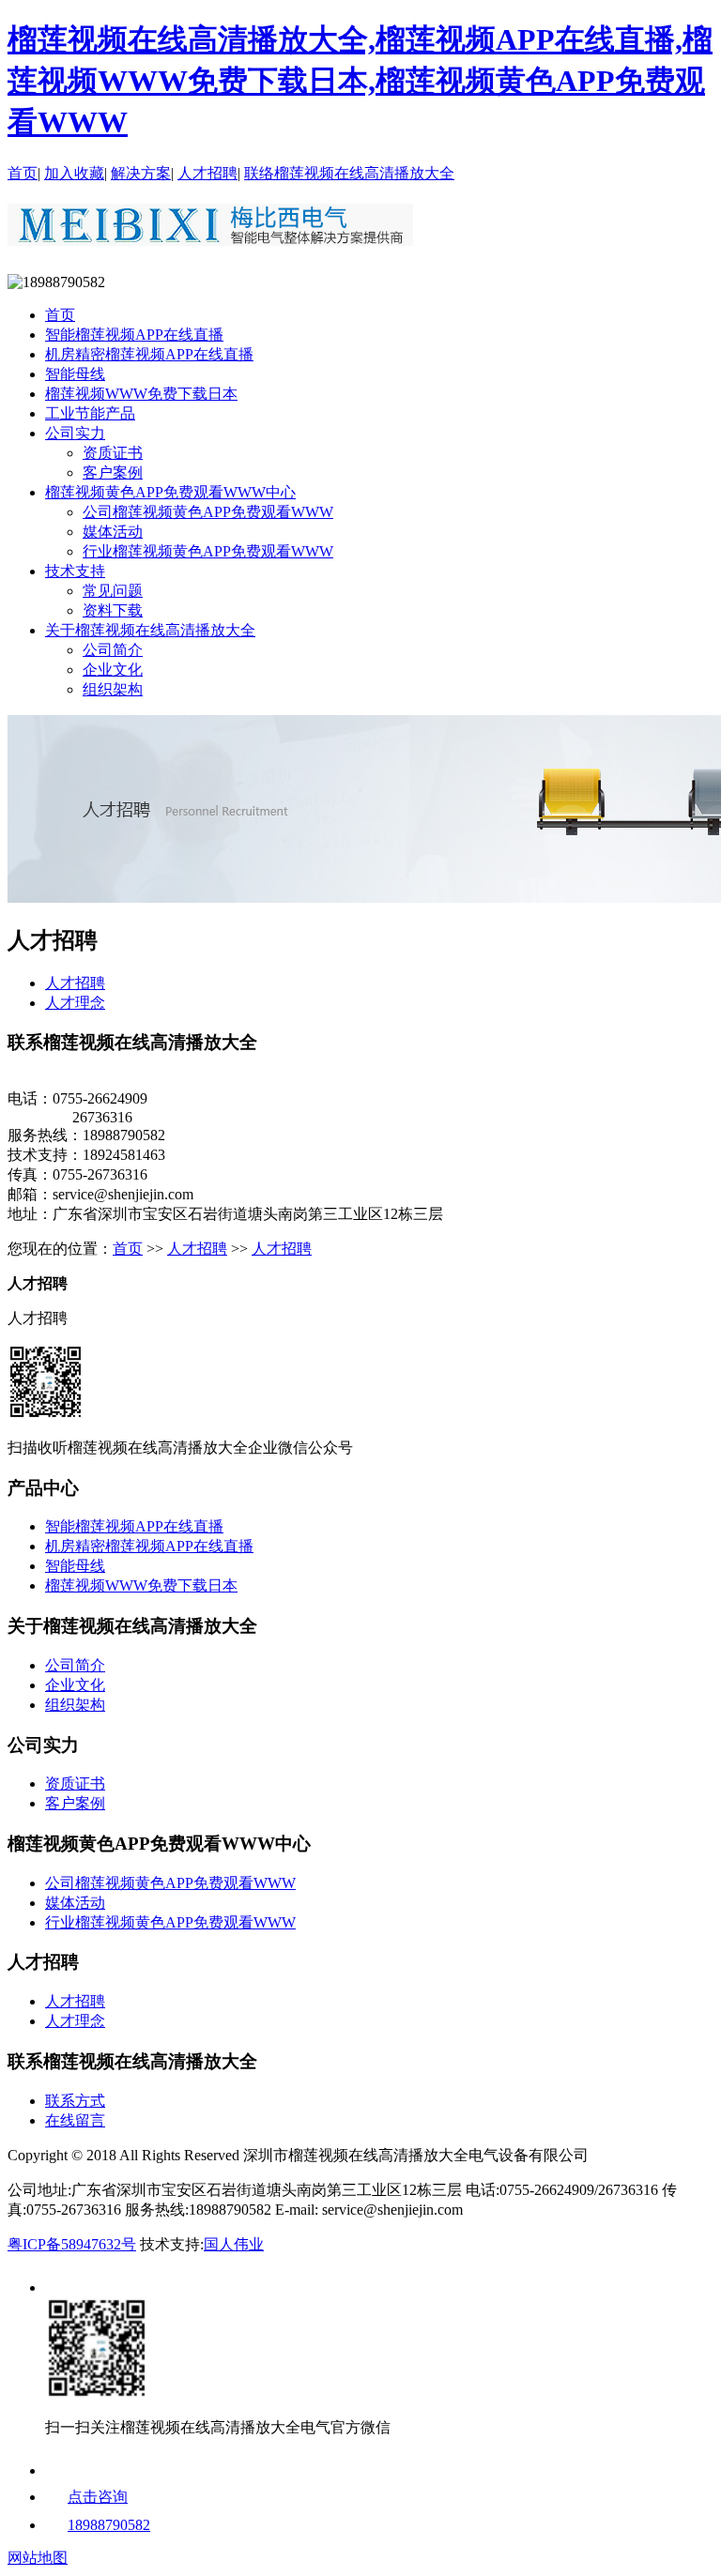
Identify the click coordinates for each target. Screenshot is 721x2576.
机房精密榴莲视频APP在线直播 (149, 354)
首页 (23, 173)
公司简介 (113, 650)
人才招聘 (207, 173)
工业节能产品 (90, 413)
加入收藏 (74, 173)
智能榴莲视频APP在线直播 (134, 335)
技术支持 (75, 571)
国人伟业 (234, 2244)
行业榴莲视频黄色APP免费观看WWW (208, 551)
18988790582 (109, 2525)
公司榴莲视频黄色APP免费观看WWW (208, 512)
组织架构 (113, 689)
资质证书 (113, 453)
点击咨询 (98, 2497)
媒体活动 (113, 532)
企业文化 (113, 670)
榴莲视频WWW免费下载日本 (141, 394)
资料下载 (113, 610)
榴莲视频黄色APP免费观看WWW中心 (170, 492)
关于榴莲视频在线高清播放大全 (150, 630)
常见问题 (113, 591)
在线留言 (75, 2120)
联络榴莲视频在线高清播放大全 (349, 173)
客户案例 (113, 473)
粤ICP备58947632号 (72, 2244)
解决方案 (141, 173)
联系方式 (75, 2101)
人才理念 (75, 1003)
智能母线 (75, 374)
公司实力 (75, 433)
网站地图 (38, 2558)
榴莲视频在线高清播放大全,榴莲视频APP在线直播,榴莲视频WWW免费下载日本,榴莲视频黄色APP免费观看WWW (360, 81)
